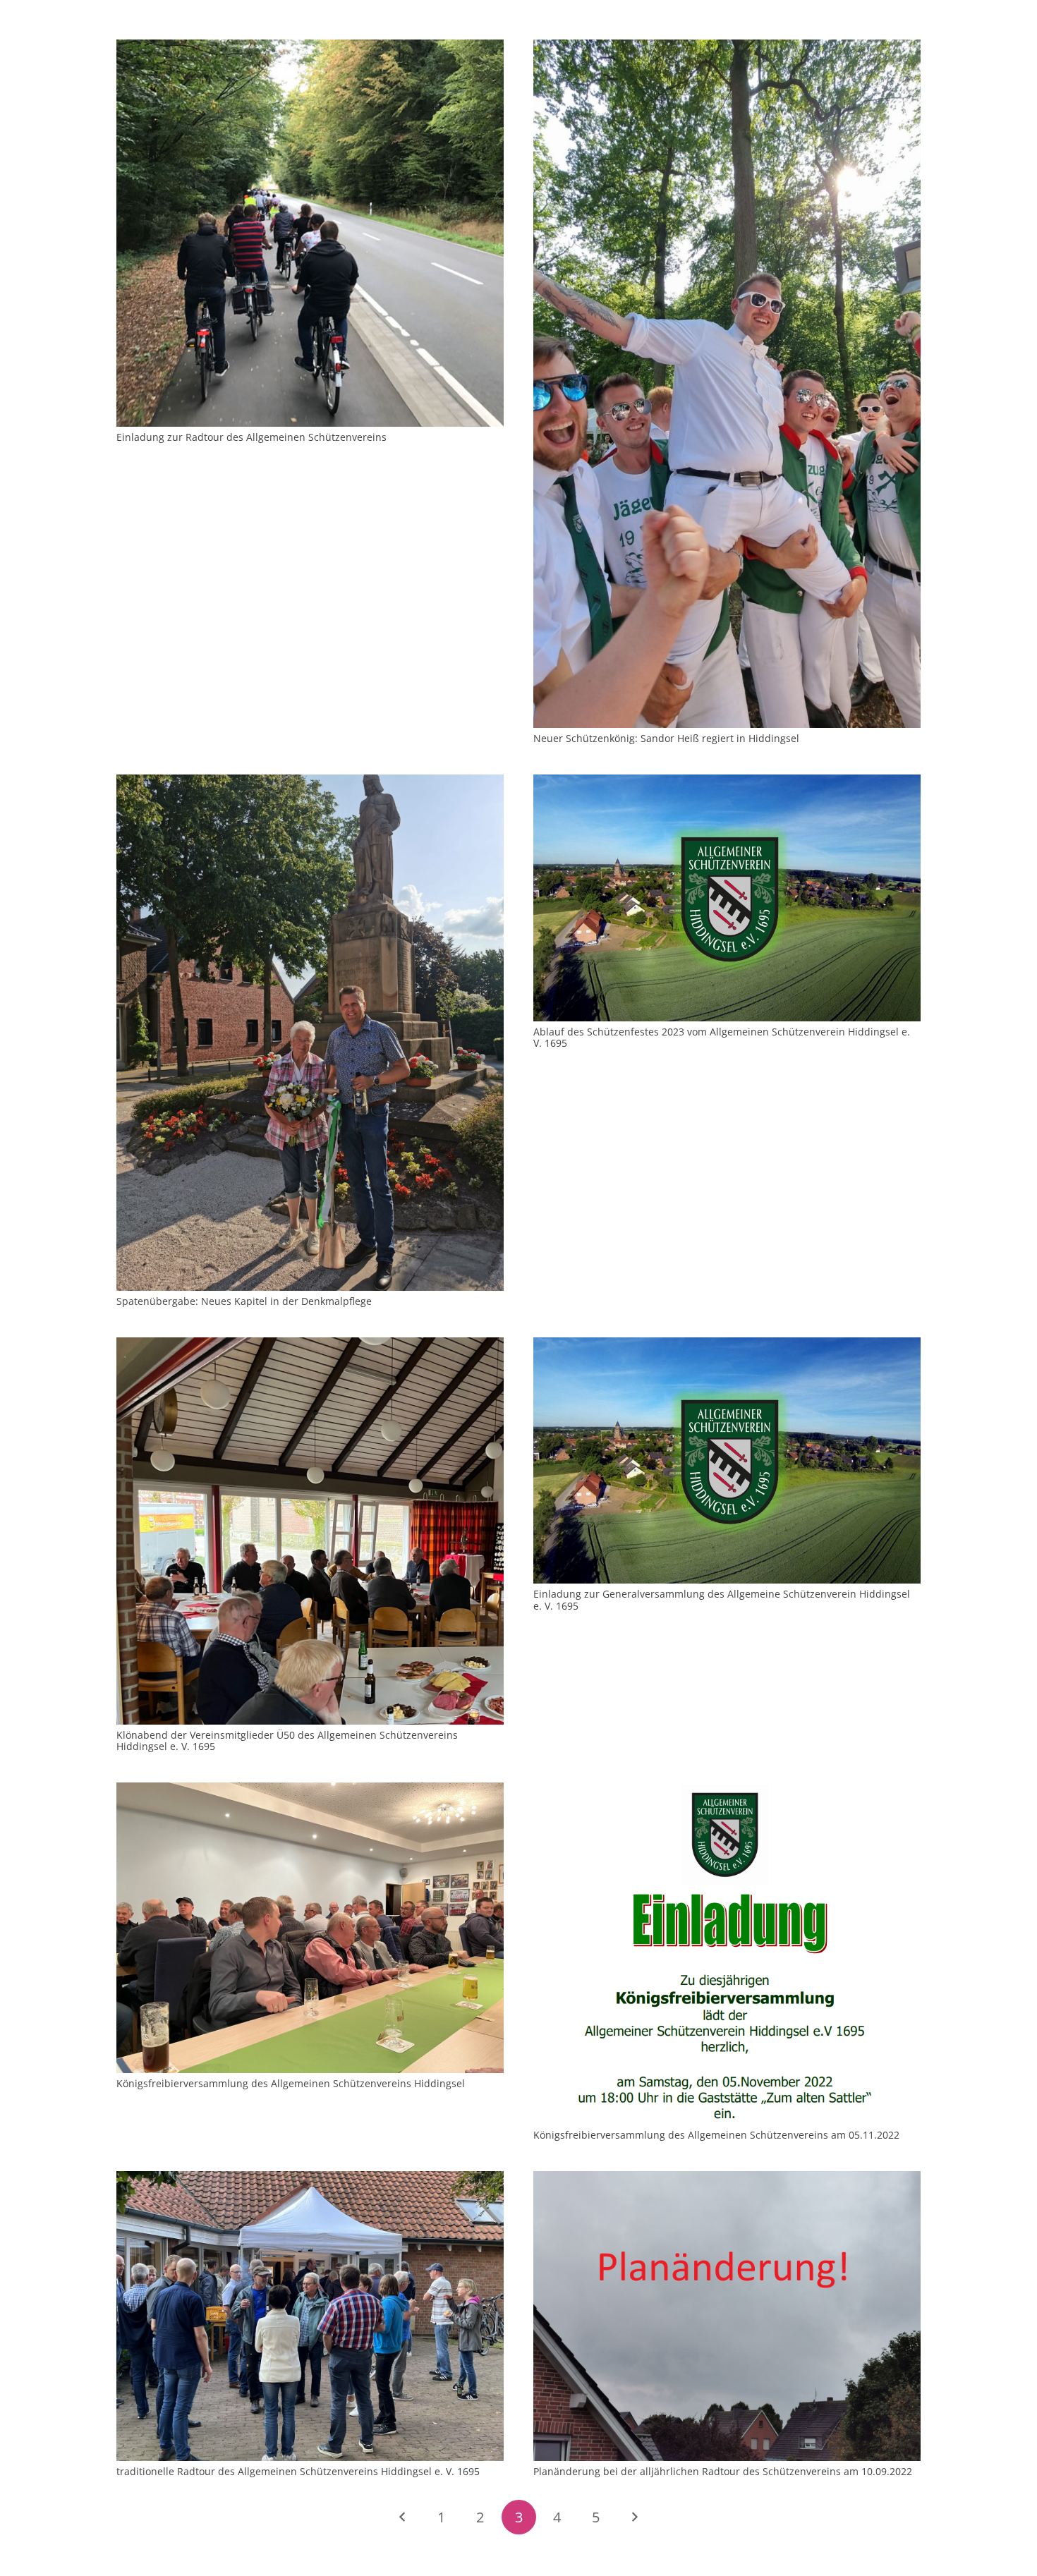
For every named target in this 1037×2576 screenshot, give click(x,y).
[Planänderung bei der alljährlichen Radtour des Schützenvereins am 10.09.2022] (727, 2179)
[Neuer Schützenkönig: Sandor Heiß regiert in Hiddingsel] (727, 48)
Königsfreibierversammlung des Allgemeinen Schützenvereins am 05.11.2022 (716, 2135)
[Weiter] (634, 2517)
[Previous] (403, 2517)
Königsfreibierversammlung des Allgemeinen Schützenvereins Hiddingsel (291, 2083)
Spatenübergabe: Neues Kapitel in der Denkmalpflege (244, 1301)
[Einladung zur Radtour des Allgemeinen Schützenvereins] (310, 48)
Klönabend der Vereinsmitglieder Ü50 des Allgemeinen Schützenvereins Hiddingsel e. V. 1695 (287, 1741)
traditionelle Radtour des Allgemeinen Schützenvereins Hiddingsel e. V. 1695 (298, 2471)
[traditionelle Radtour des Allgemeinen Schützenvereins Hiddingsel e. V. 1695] (310, 2179)
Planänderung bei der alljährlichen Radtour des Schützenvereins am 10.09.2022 (723, 2471)
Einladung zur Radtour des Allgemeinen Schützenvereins (251, 437)
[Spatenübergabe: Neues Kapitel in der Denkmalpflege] (310, 783)
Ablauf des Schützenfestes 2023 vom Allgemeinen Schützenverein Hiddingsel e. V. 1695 (722, 1038)
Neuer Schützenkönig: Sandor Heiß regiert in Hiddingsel (666, 738)
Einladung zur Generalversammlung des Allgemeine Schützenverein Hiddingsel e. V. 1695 (722, 1600)
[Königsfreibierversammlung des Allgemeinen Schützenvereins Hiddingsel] (310, 1791)
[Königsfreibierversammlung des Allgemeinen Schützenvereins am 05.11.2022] (727, 1791)
